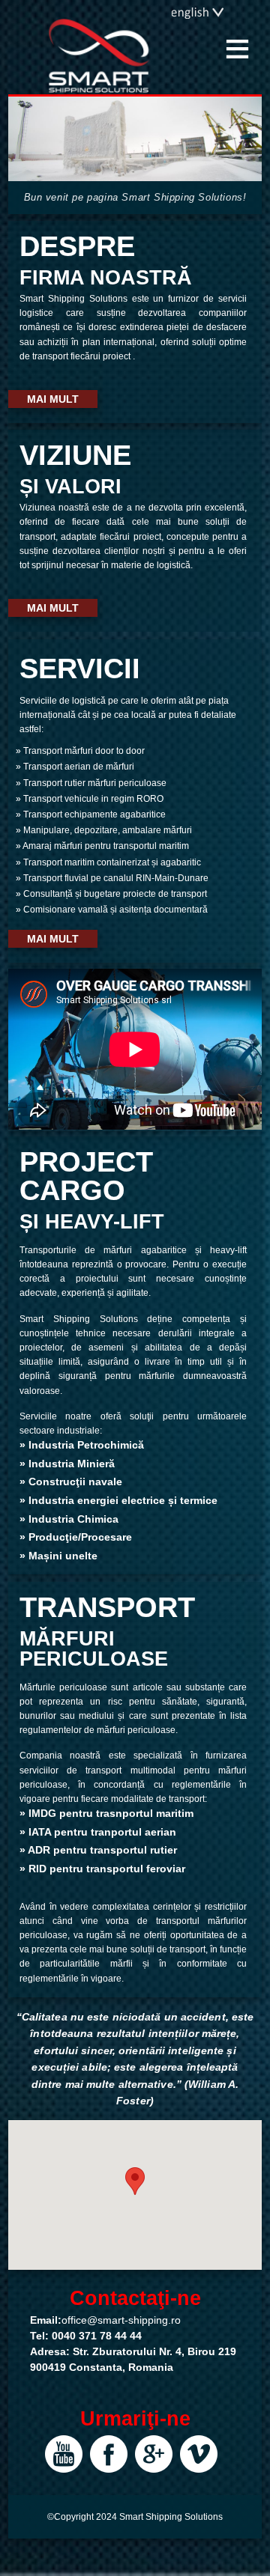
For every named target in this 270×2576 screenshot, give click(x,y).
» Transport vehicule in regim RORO (90, 799)
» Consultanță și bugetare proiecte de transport (111, 894)
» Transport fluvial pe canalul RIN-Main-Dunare (112, 878)
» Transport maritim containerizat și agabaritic (108, 862)
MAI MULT (53, 399)
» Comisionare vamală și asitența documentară (112, 910)
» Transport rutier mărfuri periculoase (91, 783)
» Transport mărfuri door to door (80, 751)
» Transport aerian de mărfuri (75, 767)
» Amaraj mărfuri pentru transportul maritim (102, 846)
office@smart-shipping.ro (121, 2320)
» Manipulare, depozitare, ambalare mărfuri (104, 830)
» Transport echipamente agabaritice (91, 814)
